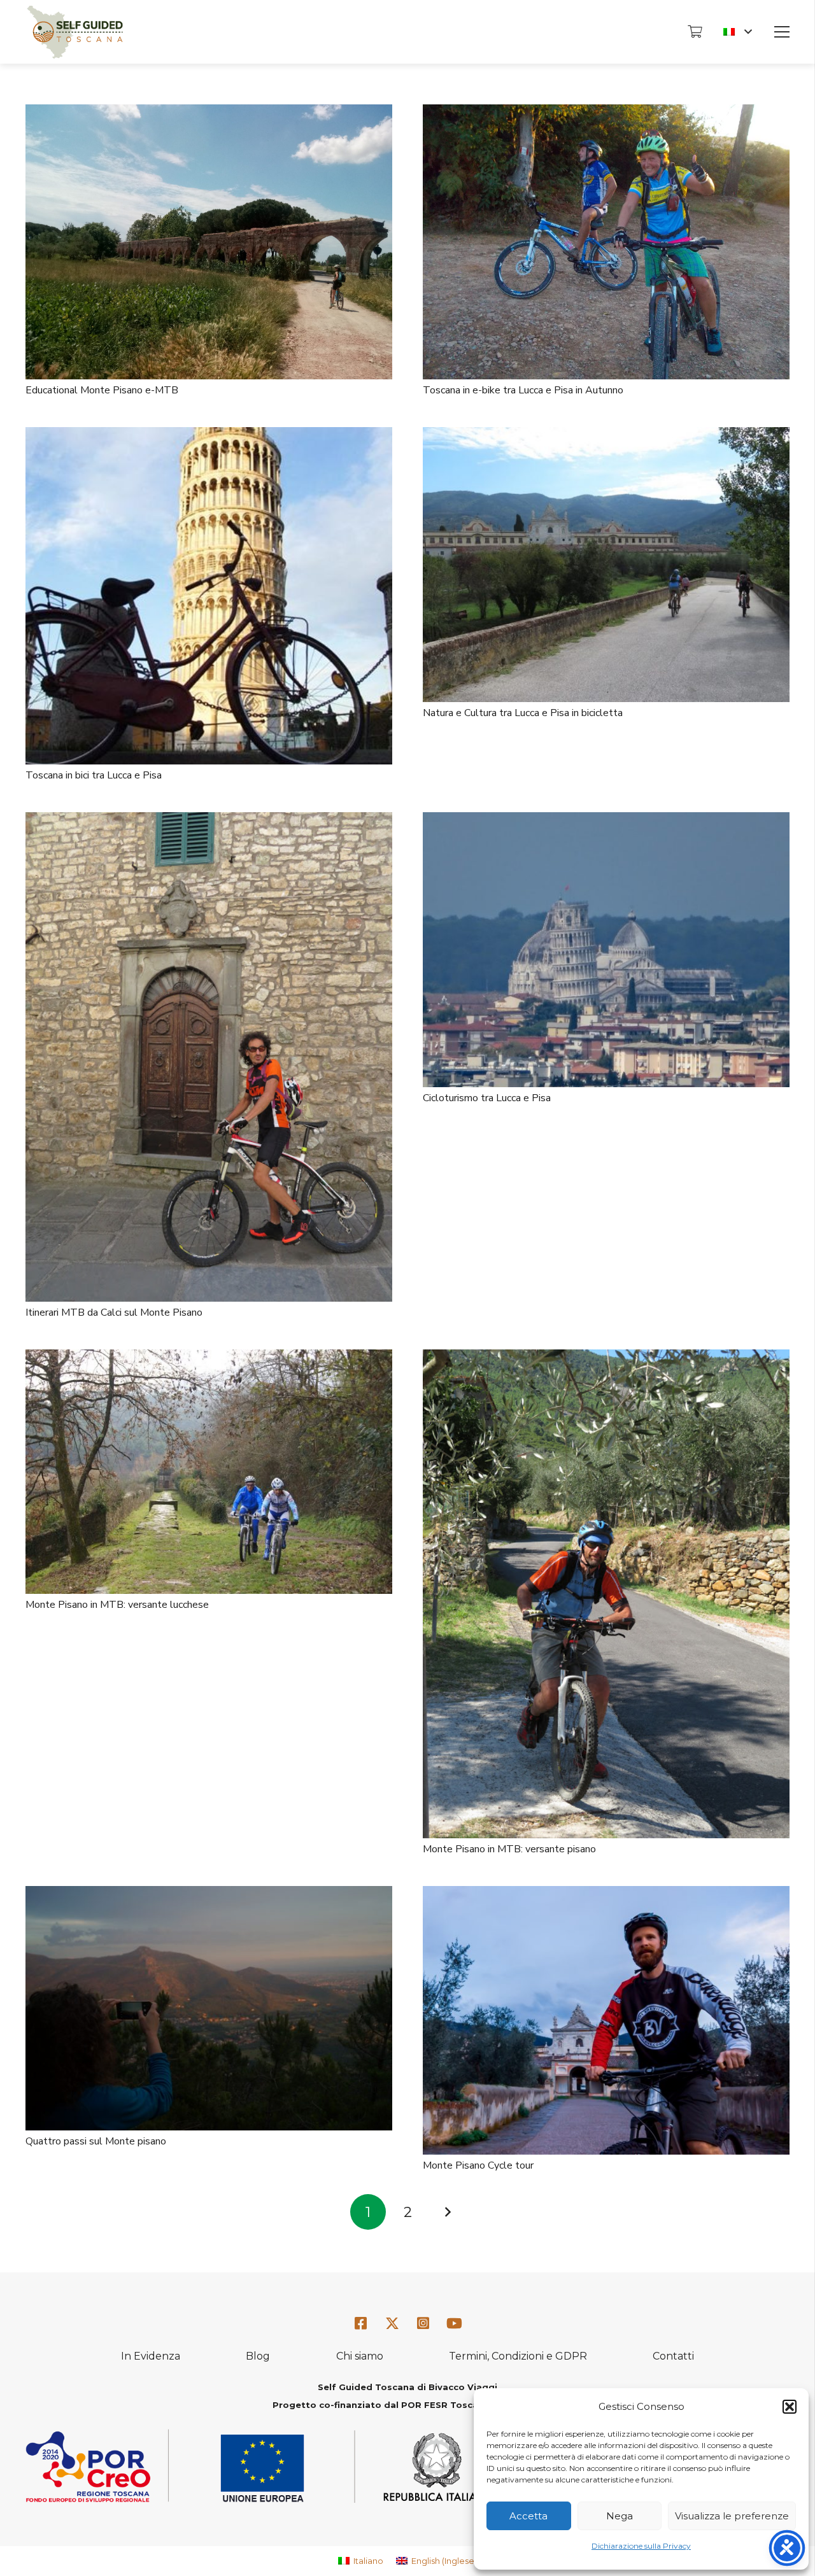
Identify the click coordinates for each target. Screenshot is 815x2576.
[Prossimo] (447, 2212)
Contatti (673, 2356)
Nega (620, 2516)
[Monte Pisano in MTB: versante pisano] (606, 1358)
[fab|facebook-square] (361, 2324)
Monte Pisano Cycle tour (478, 2165)
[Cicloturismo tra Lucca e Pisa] (606, 821)
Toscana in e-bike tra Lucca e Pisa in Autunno (523, 390)
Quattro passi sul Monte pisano (96, 2141)
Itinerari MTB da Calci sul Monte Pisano (114, 1313)
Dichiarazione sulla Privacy (641, 2546)
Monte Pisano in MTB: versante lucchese (117, 1605)
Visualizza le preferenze (732, 2516)
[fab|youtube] (454, 2324)
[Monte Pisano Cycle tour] (606, 1895)
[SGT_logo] (75, 32)
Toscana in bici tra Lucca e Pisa (94, 775)
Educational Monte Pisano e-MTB (102, 390)
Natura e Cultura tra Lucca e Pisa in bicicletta (523, 713)
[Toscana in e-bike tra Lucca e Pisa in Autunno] (606, 113)
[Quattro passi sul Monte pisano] (209, 1895)
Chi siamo (360, 2356)
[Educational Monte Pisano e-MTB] (209, 113)
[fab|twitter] (392, 2324)
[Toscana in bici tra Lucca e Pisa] (209, 436)
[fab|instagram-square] (423, 2324)
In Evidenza (151, 2356)
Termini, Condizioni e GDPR (518, 2356)
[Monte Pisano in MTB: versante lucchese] (209, 1358)
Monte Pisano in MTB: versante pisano (509, 1849)
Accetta (528, 2516)
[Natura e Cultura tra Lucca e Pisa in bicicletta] (606, 436)
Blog (258, 2356)
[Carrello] (695, 32)
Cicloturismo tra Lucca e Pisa (487, 1098)
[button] (790, 2407)
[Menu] (782, 32)
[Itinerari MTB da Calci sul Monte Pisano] (209, 821)
